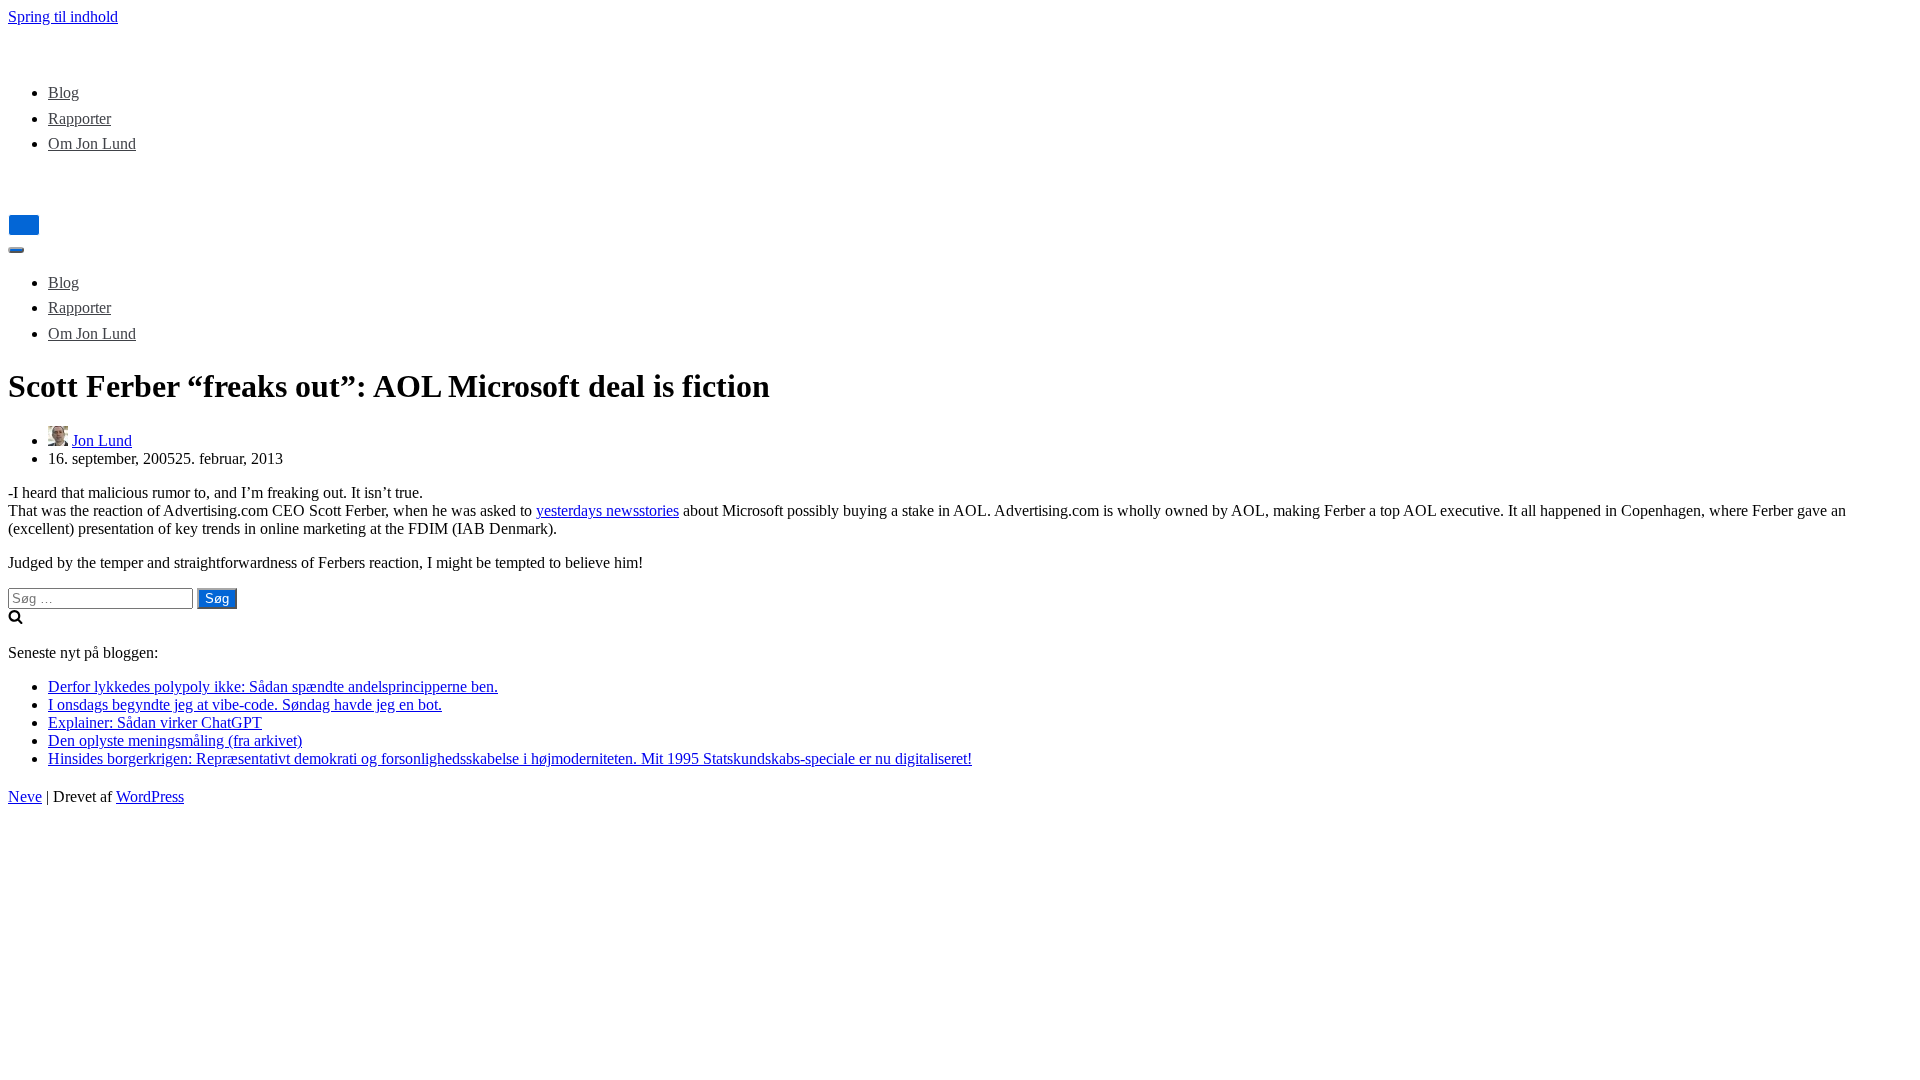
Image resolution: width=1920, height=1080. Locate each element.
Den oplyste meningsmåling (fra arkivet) (175, 740)
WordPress (150, 796)
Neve (25, 796)
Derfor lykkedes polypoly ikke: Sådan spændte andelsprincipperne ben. (273, 686)
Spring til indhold (63, 16)
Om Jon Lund (92, 143)
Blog (63, 92)
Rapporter (79, 118)
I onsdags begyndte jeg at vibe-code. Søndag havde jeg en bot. (245, 704)
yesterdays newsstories (607, 510)
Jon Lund (102, 440)
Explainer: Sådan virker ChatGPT (155, 722)
